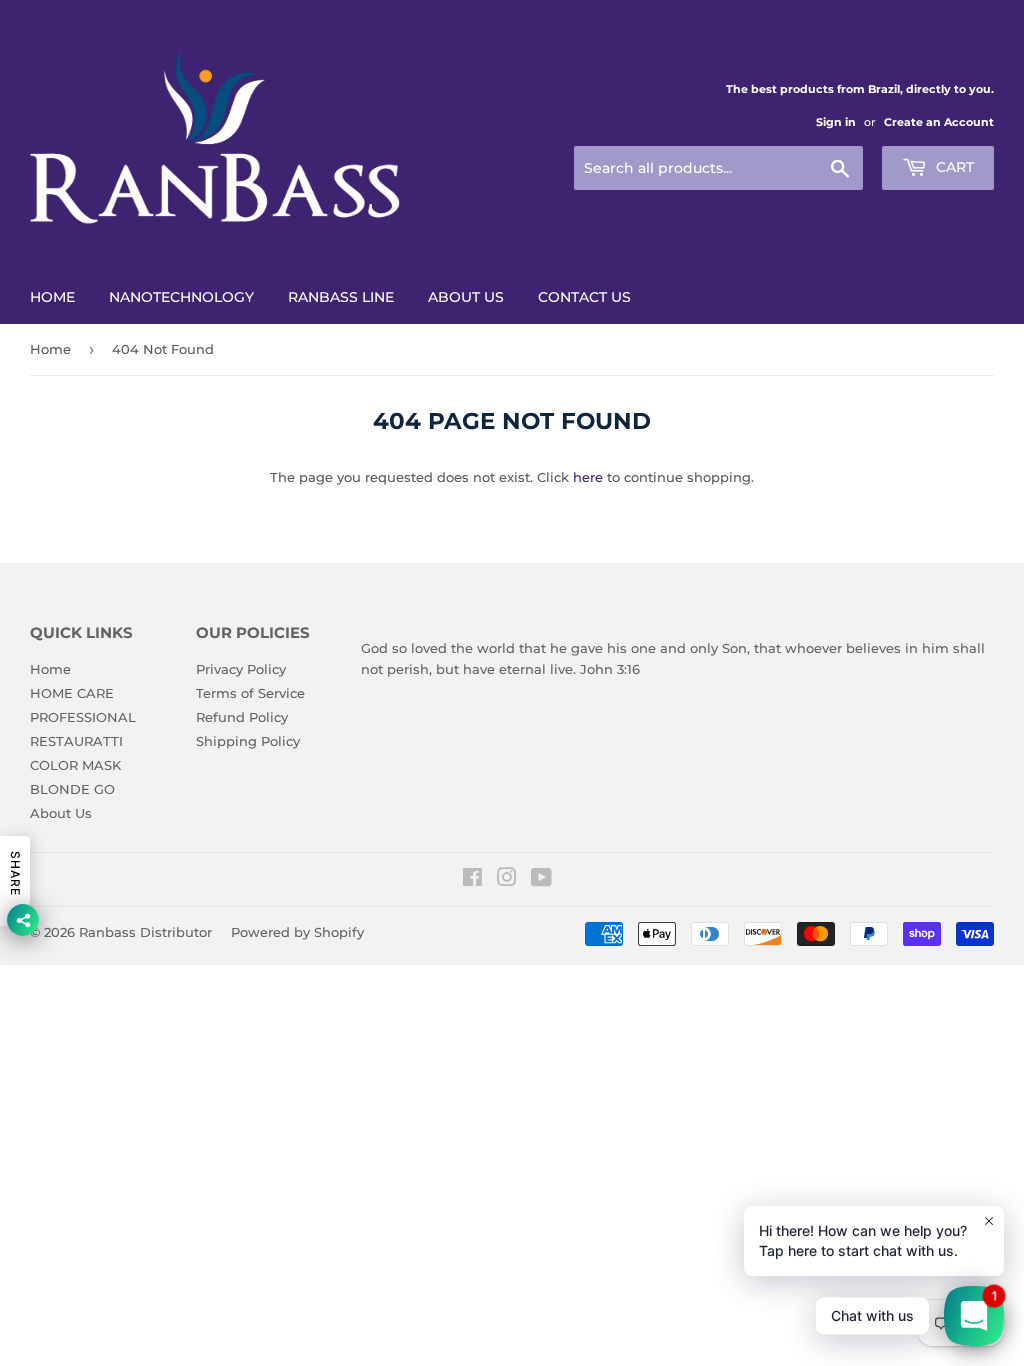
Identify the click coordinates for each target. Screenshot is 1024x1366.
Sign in (836, 122)
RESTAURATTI (76, 741)
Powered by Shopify (297, 932)
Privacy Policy (241, 669)
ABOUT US (466, 297)
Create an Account (939, 122)
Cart (953, 167)
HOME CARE (72, 693)
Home (50, 349)
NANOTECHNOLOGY (181, 297)
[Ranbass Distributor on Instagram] (507, 880)
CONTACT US (584, 297)
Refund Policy (242, 717)
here (588, 477)
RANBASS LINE (341, 297)
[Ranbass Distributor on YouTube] (541, 880)
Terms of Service (250, 693)
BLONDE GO (72, 789)
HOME (52, 297)
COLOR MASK (75, 765)
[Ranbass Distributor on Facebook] (472, 880)
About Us (61, 813)
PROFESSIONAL (83, 717)
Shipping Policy (248, 741)
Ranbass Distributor (145, 932)
